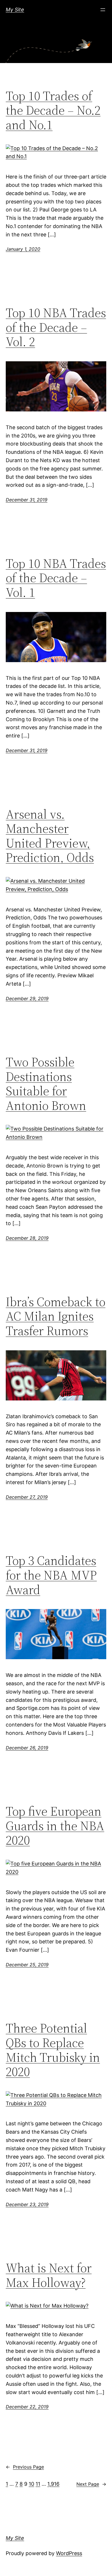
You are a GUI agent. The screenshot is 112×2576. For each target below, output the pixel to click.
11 (38, 2484)
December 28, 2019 (27, 1238)
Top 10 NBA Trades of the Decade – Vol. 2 (56, 327)
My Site (15, 10)
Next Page (91, 2484)
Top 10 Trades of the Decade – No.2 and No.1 (53, 111)
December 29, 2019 (27, 998)
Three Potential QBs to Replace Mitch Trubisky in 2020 (53, 2050)
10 (31, 2484)
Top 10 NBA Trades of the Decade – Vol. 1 (56, 578)
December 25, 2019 (27, 1965)
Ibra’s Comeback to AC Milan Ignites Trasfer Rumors (56, 1317)
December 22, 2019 (27, 2407)
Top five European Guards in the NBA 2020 (55, 1826)
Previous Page (25, 2467)
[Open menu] (103, 10)
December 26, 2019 (27, 1748)
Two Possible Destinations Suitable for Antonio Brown (46, 1084)
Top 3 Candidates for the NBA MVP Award (51, 1575)
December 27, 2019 (27, 1497)
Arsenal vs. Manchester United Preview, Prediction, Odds (50, 836)
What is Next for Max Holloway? (49, 2275)
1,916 (53, 2484)
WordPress (69, 2553)
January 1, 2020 (23, 249)
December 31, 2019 (27, 500)
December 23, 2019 (27, 2204)
